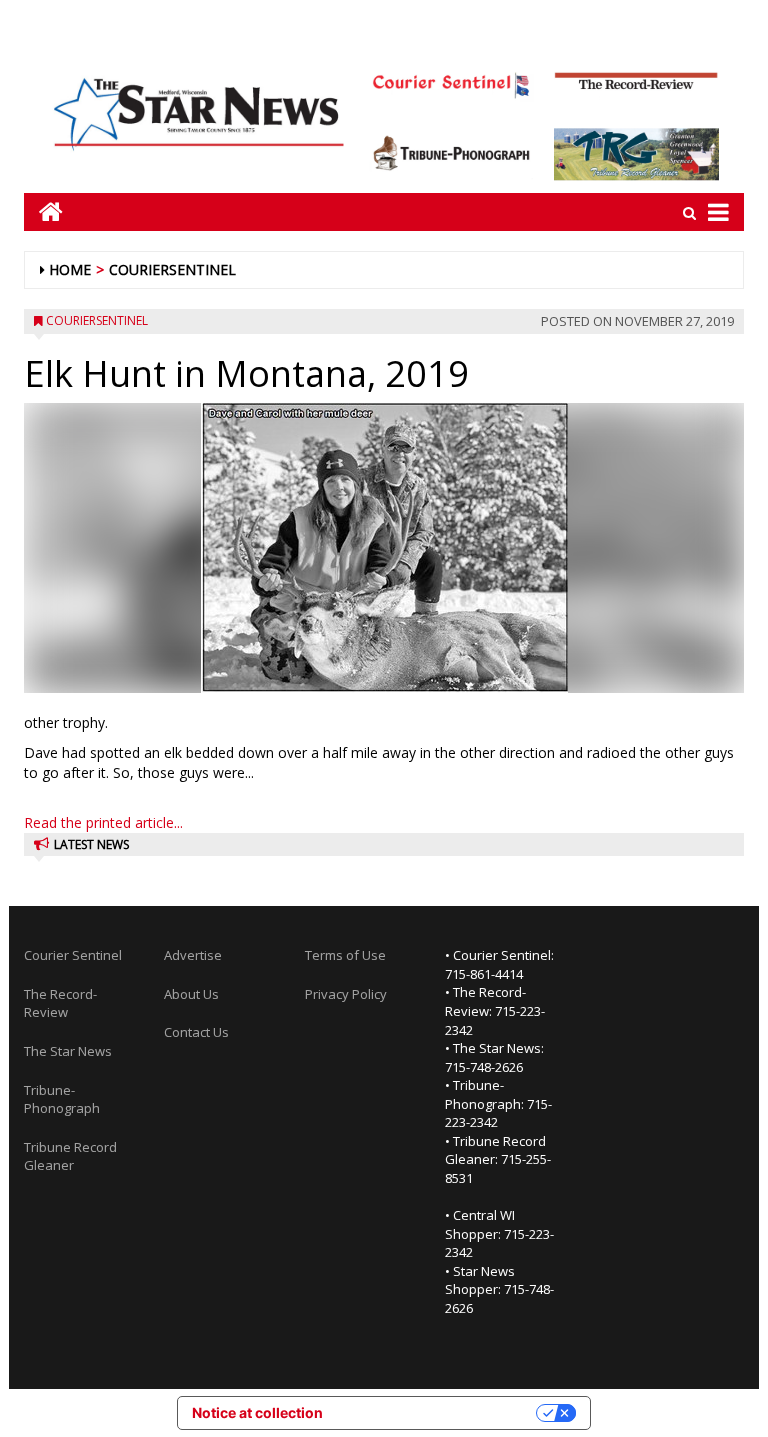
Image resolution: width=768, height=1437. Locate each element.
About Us (191, 994)
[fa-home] (43, 211)
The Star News (68, 1051)
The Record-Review (60, 1003)
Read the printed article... (103, 822)
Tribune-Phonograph (62, 1099)
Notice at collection (257, 1412)
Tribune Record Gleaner (70, 1156)
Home (70, 269)
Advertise (193, 955)
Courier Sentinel (73, 955)
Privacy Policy (346, 994)
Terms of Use (345, 955)
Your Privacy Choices (438, 1412)
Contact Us (196, 1032)
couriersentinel (172, 269)
